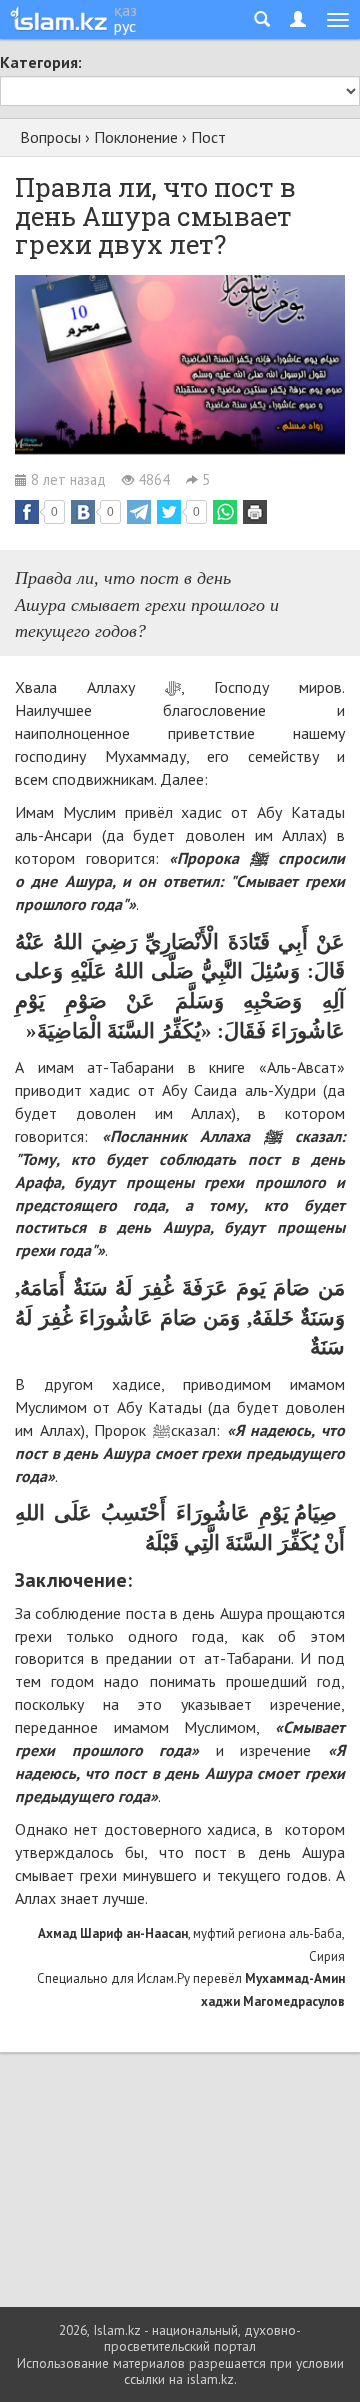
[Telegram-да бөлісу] (139, 512)
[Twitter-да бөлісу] (169, 512)
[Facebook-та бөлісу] (27, 512)
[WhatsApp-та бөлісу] (225, 512)
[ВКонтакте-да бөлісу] (83, 512)
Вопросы (50, 137)
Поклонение (136, 137)
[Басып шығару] (255, 512)
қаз (125, 10)
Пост (208, 137)
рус (125, 26)
